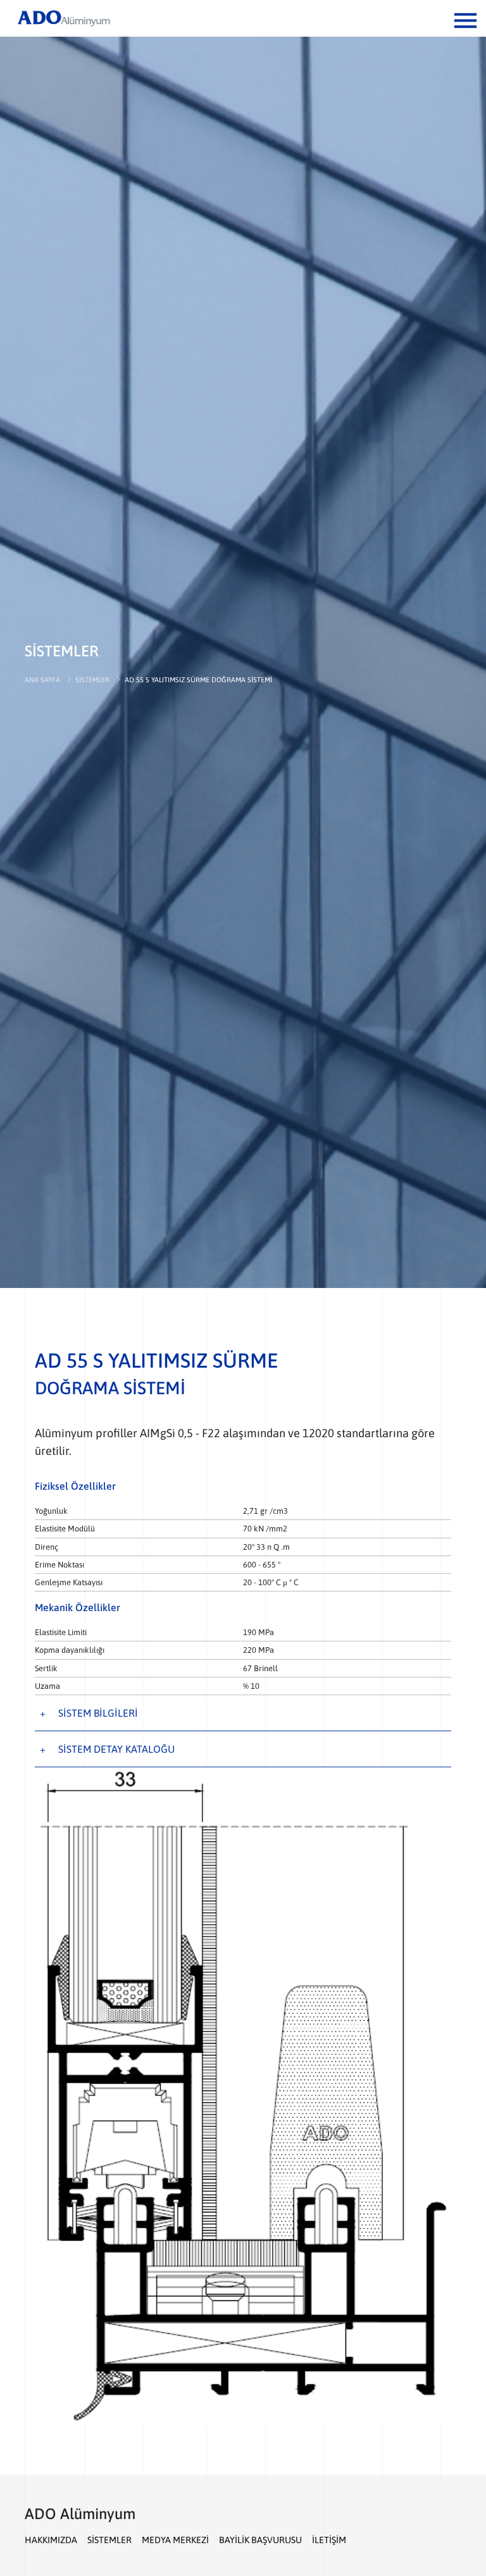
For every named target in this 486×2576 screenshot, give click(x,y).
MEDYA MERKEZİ (175, 2540)
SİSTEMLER (92, 680)
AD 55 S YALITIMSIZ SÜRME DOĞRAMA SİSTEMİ (198, 680)
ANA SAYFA (42, 680)
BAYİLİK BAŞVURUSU (260, 2540)
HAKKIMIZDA (51, 2540)
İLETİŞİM (329, 2540)
